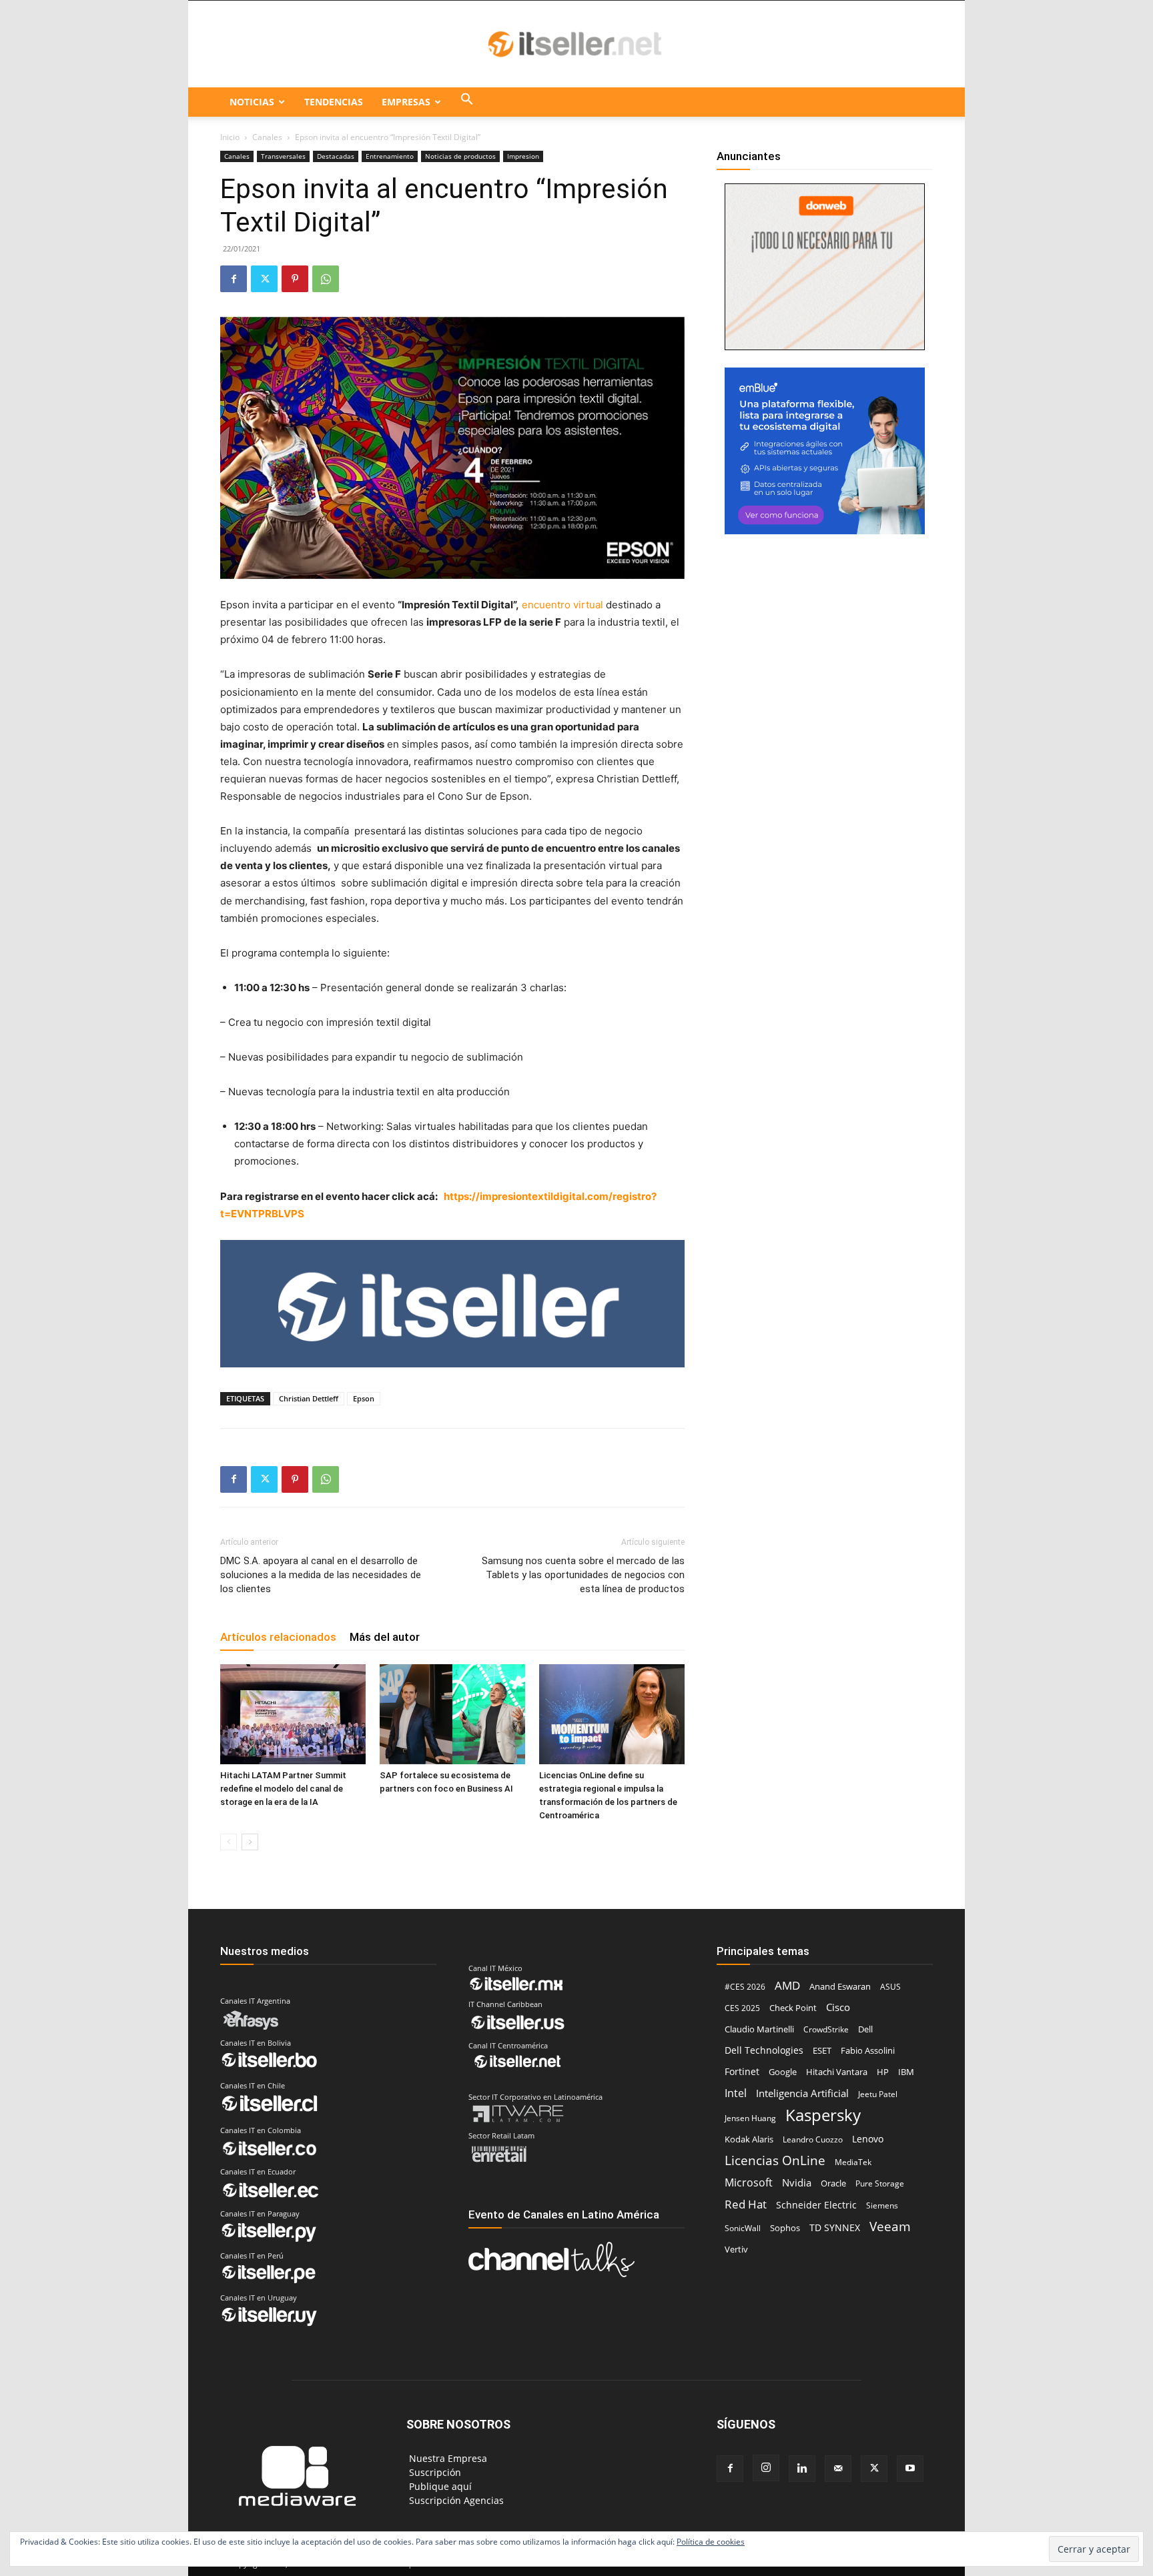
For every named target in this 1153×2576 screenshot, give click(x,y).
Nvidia (797, 2182)
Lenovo (868, 2139)
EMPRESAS (406, 102)
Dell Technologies (764, 2050)
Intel (736, 2093)
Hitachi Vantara (837, 2072)
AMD (787, 1985)
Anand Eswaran (840, 1986)
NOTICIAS (252, 102)
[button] (467, 102)
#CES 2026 (745, 1987)
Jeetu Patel (878, 2094)
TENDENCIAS (334, 102)
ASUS (890, 1987)
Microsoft (749, 2183)
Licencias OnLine (775, 2160)
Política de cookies (711, 2542)
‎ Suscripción (434, 2472)
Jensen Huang (750, 2118)
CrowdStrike (826, 2029)
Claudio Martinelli (759, 2029)
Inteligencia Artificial (802, 2093)
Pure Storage (880, 2183)
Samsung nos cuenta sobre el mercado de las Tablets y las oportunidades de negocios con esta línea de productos (583, 1575)
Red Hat (746, 2204)
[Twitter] (264, 279)
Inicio (230, 137)
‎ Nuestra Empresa (447, 2458)
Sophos (785, 2228)
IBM (906, 2072)
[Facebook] (234, 279)
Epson (364, 1398)
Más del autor (385, 1637)
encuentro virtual (564, 605)
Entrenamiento (390, 156)
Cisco (838, 2007)
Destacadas (336, 156)
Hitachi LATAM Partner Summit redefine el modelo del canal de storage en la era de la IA (283, 1789)
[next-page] (250, 1842)
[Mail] (838, 2469)
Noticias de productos (460, 156)
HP (883, 2072)
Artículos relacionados (278, 1637)
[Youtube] (910, 2469)
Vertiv (736, 2249)
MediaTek (853, 2162)
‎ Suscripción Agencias (455, 2500)
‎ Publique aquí (439, 2486)
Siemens (882, 2205)
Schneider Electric (816, 2205)
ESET (822, 2050)
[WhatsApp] (326, 279)
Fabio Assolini (868, 2050)
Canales (267, 137)
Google (783, 2072)
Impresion (523, 156)
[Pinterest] (295, 279)
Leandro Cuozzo (813, 2139)
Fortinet (742, 2071)
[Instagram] (766, 2468)
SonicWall (743, 2228)
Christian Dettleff (309, 1398)
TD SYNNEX (835, 2227)
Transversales (283, 156)
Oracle (833, 2183)
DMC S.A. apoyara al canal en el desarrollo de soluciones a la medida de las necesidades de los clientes (321, 1575)
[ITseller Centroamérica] (576, 45)
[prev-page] (229, 1842)
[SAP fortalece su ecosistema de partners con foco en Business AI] (452, 1714)
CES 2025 (742, 2008)
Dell (865, 2029)
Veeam (890, 2226)
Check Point (793, 2008)
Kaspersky (823, 2115)
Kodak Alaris (749, 2139)
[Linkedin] (802, 2469)
